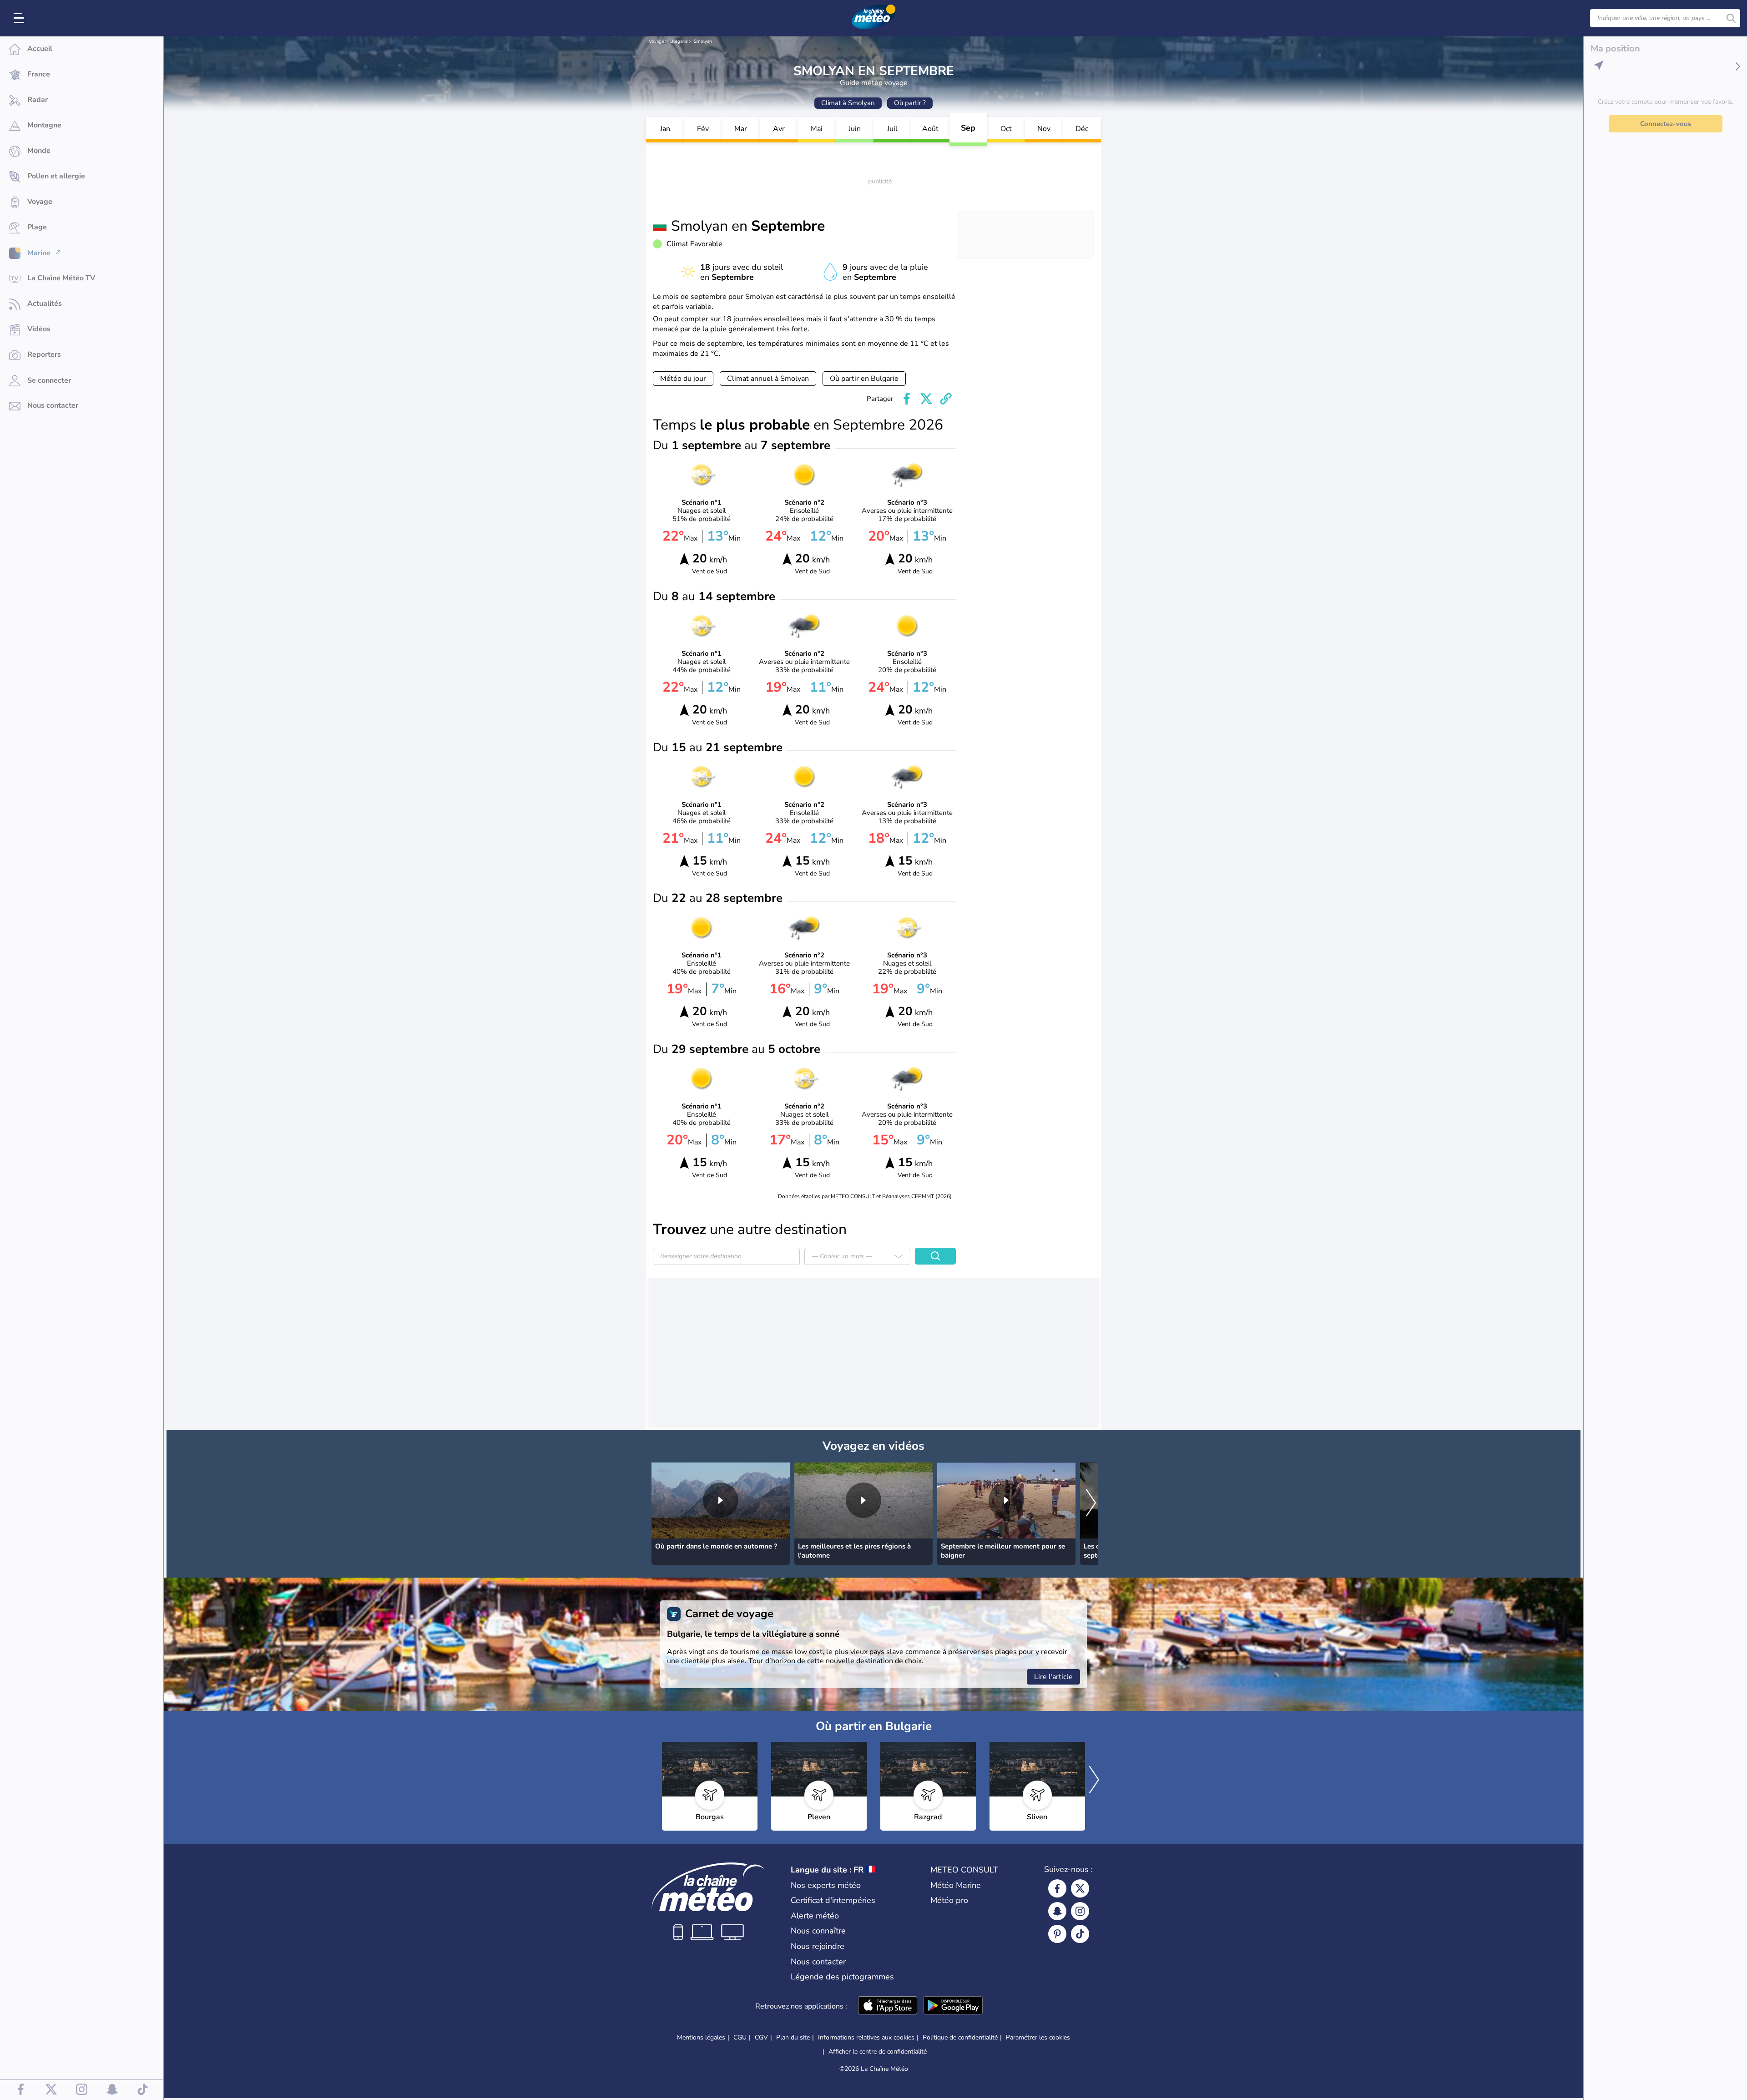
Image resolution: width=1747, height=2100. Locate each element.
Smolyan (703, 41)
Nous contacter (818, 1962)
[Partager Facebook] (907, 399)
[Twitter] (1080, 1888)
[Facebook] (1057, 1888)
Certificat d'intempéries (833, 1900)
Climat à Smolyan (848, 103)
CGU (740, 2037)
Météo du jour (683, 379)
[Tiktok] (1080, 1934)
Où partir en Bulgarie (864, 379)
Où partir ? (910, 103)
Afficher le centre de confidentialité (878, 2052)
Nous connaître (818, 1931)
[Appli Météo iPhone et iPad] (888, 2006)
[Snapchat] (1057, 1911)
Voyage (656, 41)
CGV (761, 2037)
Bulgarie (679, 41)
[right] (1091, 1503)
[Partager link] (946, 399)
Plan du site (793, 2037)
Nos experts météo (826, 1885)
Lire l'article (1053, 1677)
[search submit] (1731, 18)
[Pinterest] (1057, 1934)
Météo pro (949, 1900)
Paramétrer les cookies (1038, 2038)
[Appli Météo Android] (953, 2006)
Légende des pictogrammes (842, 1977)
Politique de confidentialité (960, 2037)
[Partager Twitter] (926, 399)
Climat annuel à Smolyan (768, 379)
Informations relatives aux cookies (866, 2037)
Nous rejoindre (818, 1946)
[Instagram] (1080, 1911)
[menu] (20, 18)
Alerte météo (815, 1916)
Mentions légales (701, 2037)
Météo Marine (956, 1885)
